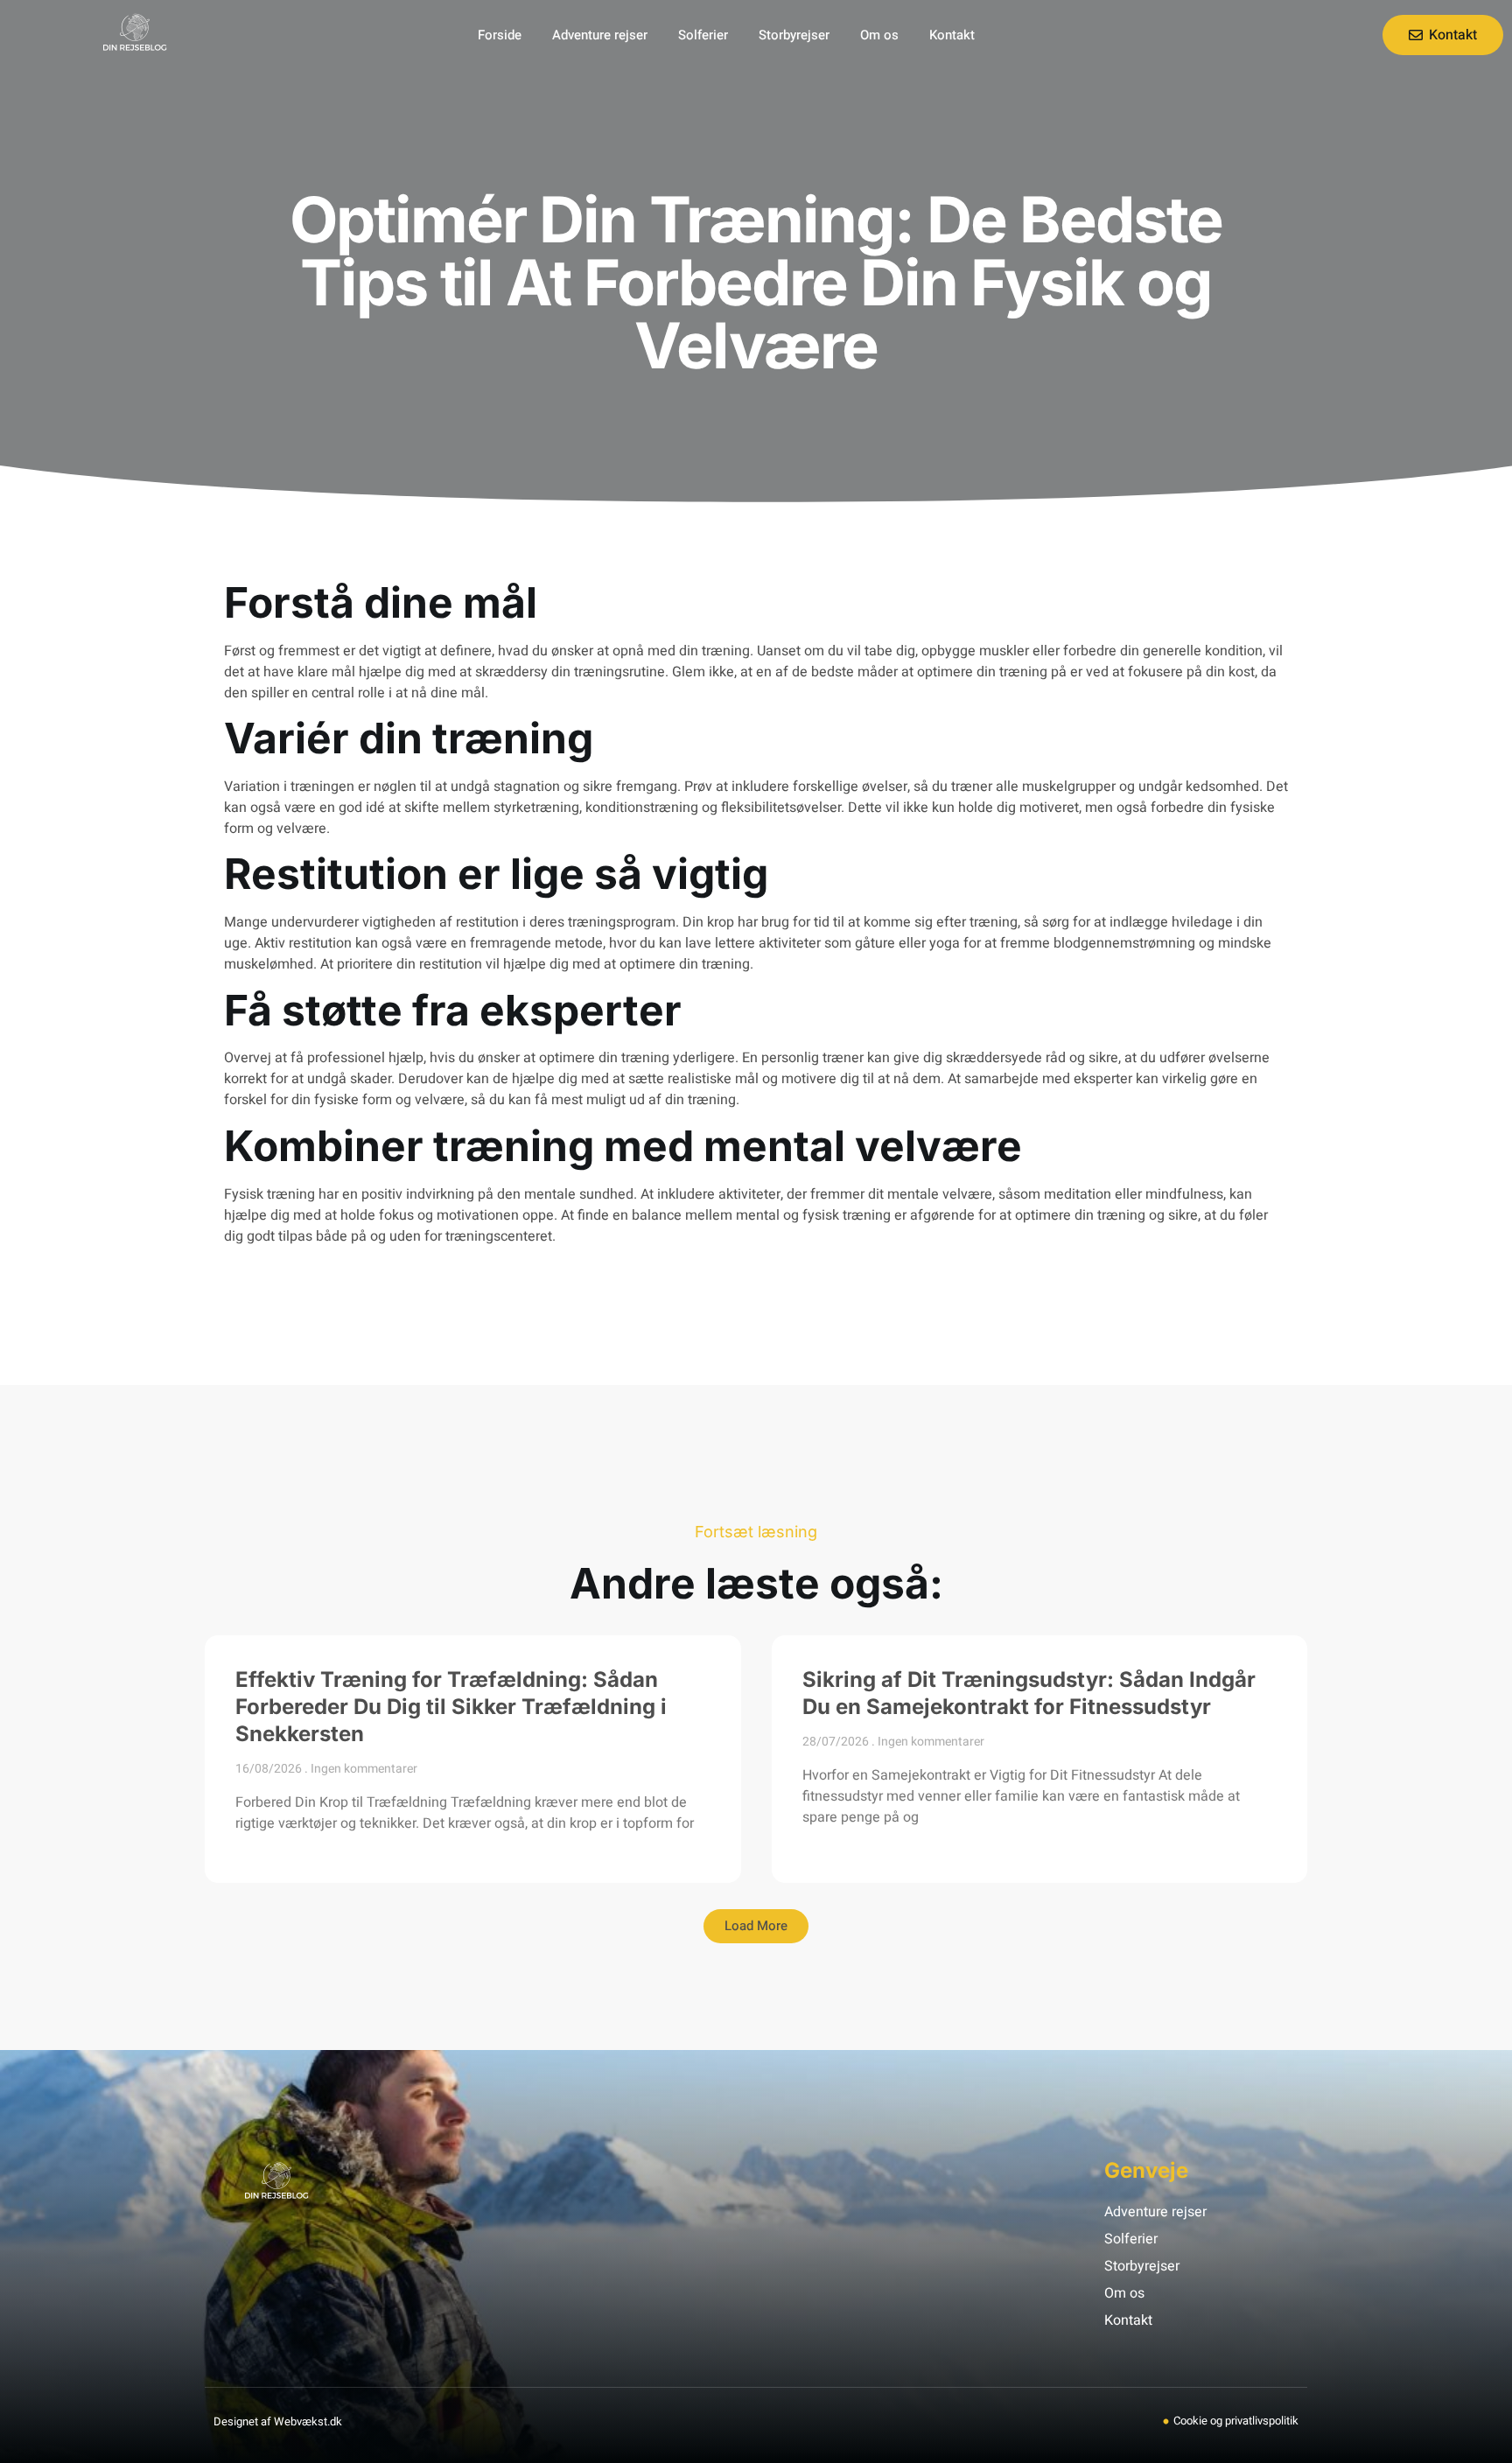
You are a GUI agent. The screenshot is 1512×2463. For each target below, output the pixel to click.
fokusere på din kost (1191, 672)
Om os (879, 35)
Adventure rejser (600, 35)
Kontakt (952, 35)
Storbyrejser (794, 35)
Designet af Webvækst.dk (278, 2421)
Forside (500, 35)
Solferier (703, 35)
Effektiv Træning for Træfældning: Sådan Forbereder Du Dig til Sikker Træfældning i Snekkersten (451, 1707)
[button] (756, 1926)
